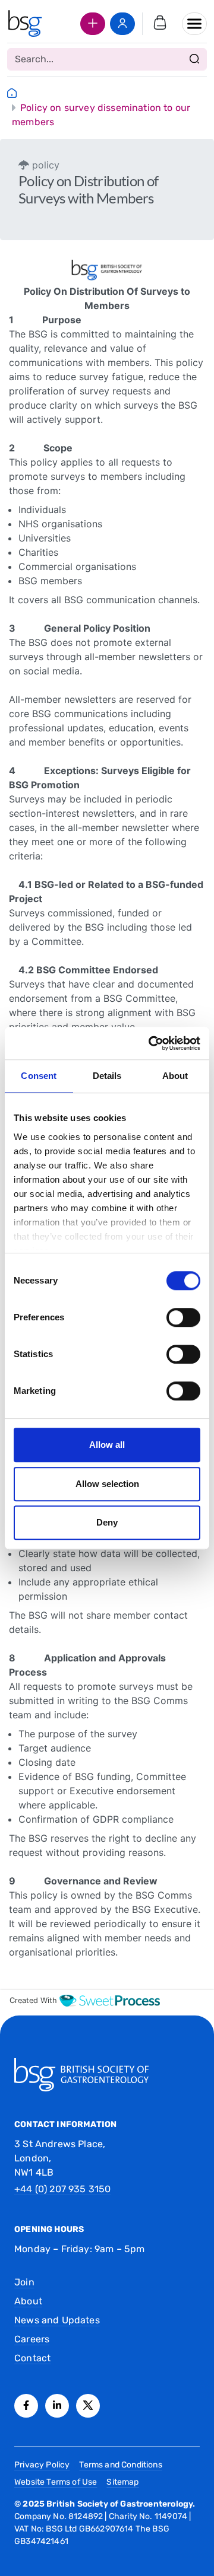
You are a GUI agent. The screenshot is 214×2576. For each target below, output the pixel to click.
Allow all (107, 1445)
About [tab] (175, 1076)
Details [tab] (107, 1076)
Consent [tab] (39, 1076)
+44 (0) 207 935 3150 (62, 2189)
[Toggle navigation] (194, 24)
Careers (32, 2339)
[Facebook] (26, 2406)
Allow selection (107, 1484)
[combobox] (107, 59)
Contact (32, 2358)
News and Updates (57, 2320)
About (28, 2301)
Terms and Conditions (120, 2465)
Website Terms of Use (56, 2482)
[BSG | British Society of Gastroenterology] (25, 24)
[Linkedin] (57, 2406)
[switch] (183, 1317)
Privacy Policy (42, 2465)
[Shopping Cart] (160, 24)
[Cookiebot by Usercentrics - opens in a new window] (151, 1043)
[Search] (194, 59)
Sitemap (122, 2482)
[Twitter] (88, 2406)
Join (24, 2282)
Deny (107, 1522)
